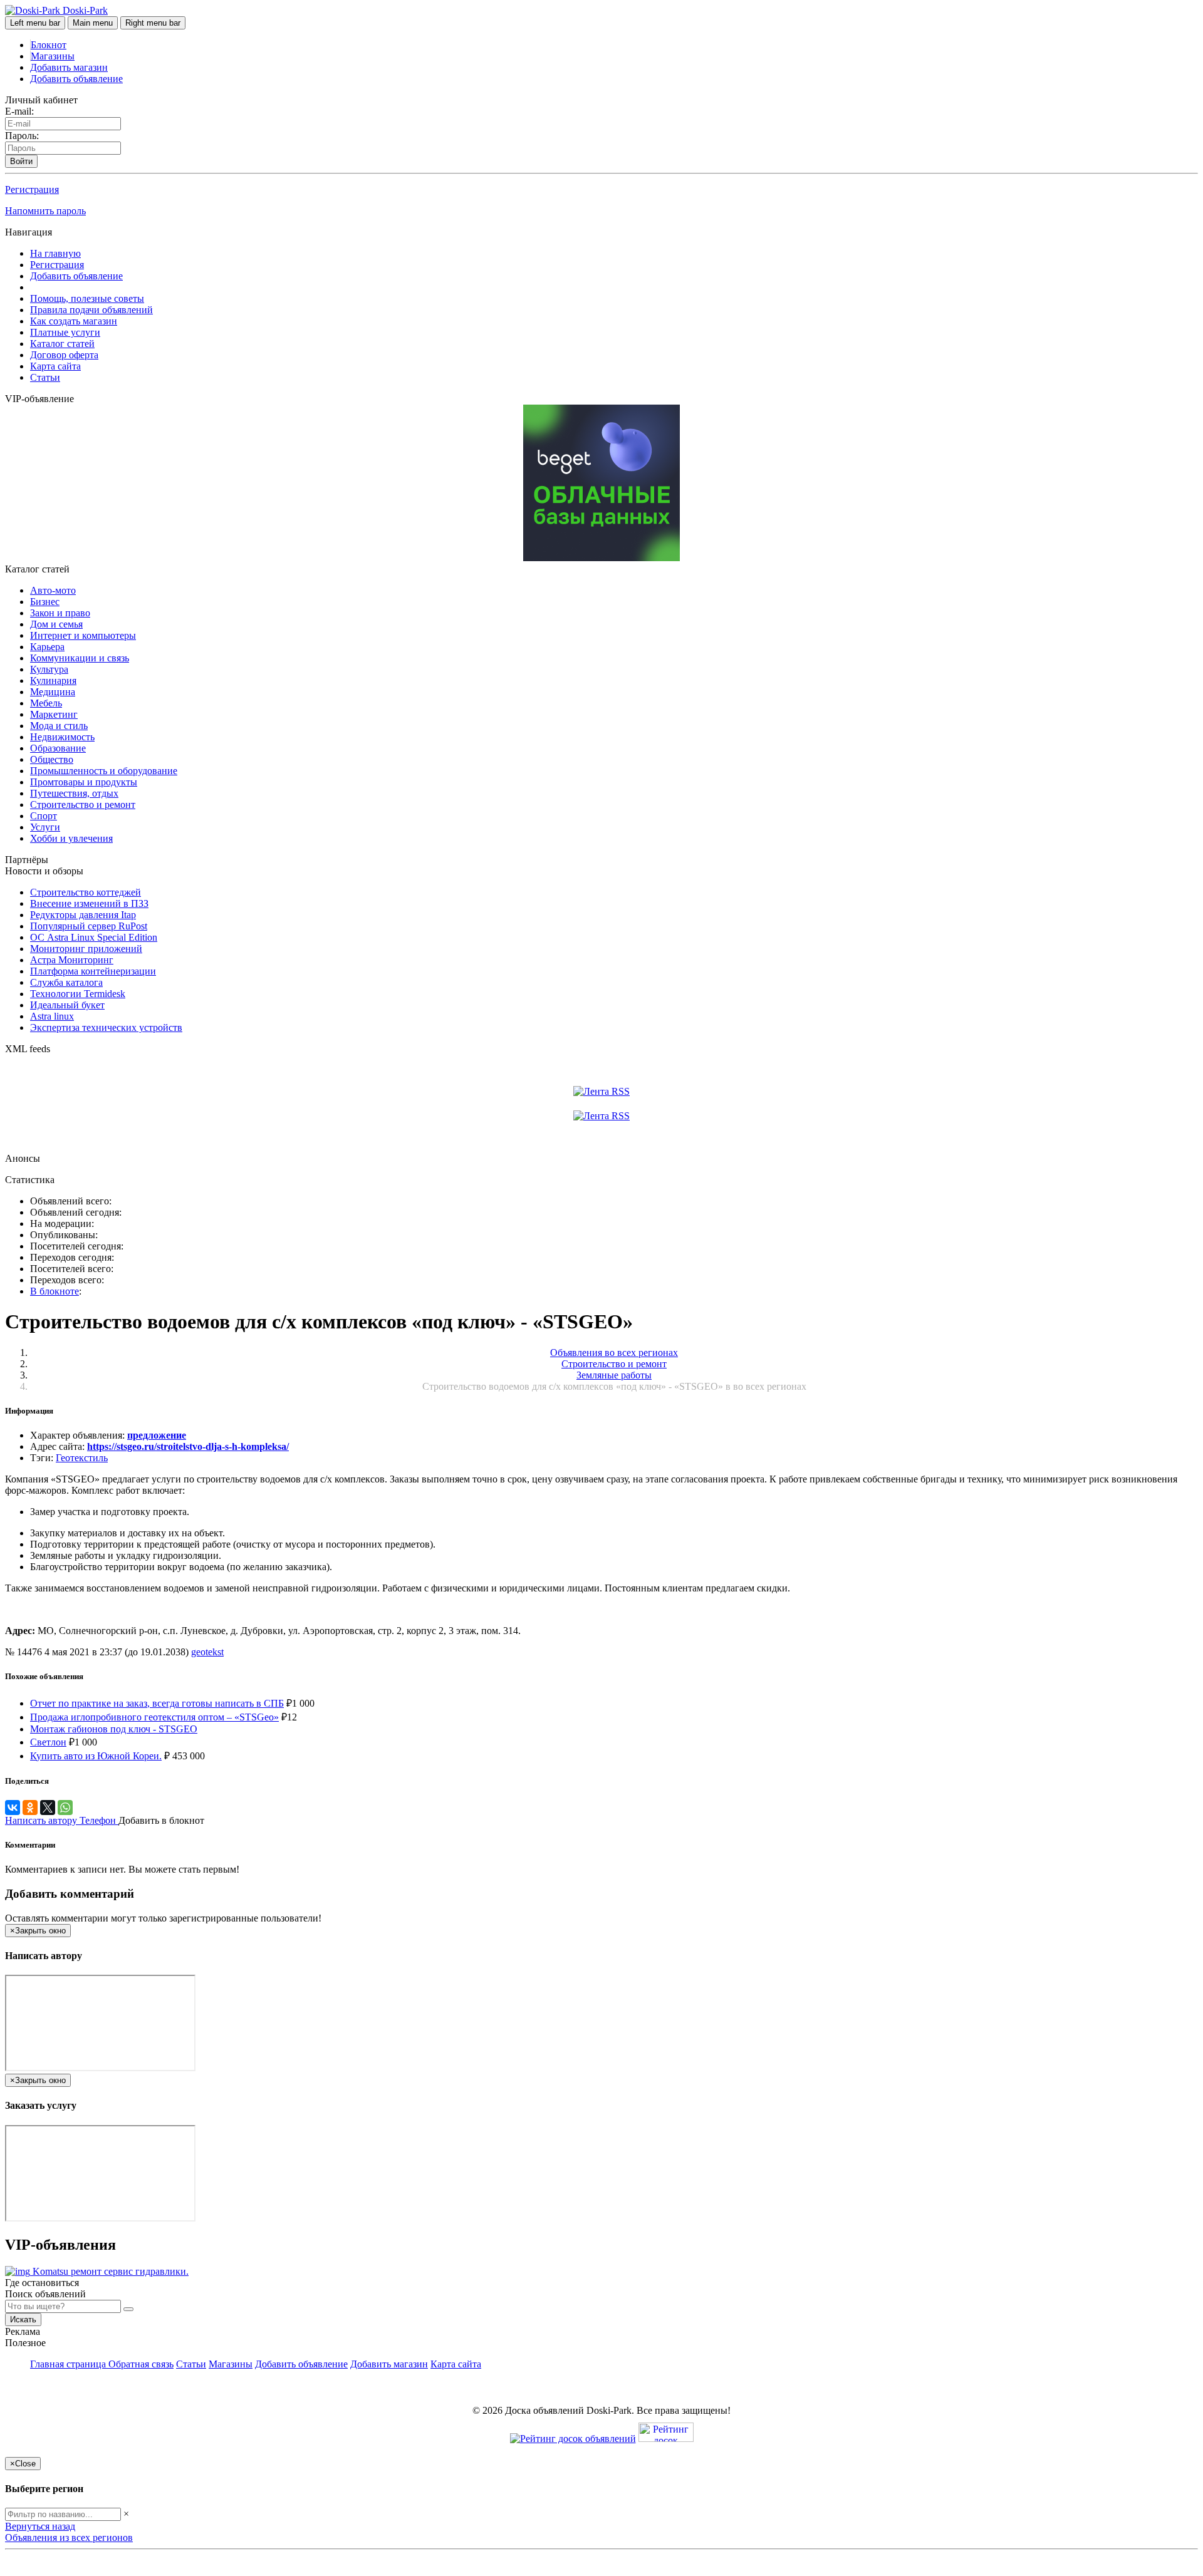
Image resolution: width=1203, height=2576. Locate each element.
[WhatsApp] (65, 1808)
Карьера (47, 647)
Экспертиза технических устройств (106, 1027)
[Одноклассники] (30, 1808)
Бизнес (45, 602)
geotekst (207, 1652)
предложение (157, 1435)
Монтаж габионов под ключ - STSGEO (114, 1729)
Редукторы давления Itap (83, 915)
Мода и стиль (59, 726)
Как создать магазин (74, 321)
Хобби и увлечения (71, 838)
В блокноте (55, 1291)
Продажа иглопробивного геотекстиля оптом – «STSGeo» (154, 1717)
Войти (21, 161)
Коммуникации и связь (80, 658)
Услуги (45, 827)
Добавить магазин (69, 67)
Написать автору (42, 1820)
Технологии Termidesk (78, 994)
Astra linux (52, 1016)
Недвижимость (62, 737)
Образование (58, 748)
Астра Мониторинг (72, 960)
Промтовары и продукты (84, 782)
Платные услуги (65, 332)
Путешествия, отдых (74, 793)
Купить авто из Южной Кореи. (96, 1756)
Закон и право (60, 613)
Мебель (46, 703)
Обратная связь (141, 2364)
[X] (48, 1808)
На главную (55, 253)
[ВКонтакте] (13, 1808)
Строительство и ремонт (83, 804)
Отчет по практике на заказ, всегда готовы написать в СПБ (157, 1703)
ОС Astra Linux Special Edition (94, 937)
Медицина (53, 692)
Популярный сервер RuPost (89, 926)
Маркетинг (54, 714)
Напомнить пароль (45, 211)
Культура (49, 669)
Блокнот (49, 45)
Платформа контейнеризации (93, 971)
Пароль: (22, 136)
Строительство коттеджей (86, 892)
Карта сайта (55, 366)
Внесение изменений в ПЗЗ (89, 903)
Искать (23, 2320)
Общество (52, 759)
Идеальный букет (67, 1005)
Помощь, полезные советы (87, 298)
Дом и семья (56, 624)
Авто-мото (53, 590)
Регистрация (32, 189)
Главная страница (69, 2364)
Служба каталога (66, 982)
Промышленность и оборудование (104, 771)
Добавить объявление (76, 79)
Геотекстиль (82, 1458)
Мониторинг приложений (86, 949)
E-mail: (19, 111)
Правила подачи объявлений (91, 310)
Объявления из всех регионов (69, 2537)
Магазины (53, 56)
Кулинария (53, 680)
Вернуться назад (40, 2526)
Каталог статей (62, 344)
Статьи (45, 377)
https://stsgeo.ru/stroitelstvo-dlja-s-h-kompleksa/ (188, 1446)
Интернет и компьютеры (83, 635)
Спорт (44, 816)
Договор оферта (64, 355)
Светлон (48, 1742)
